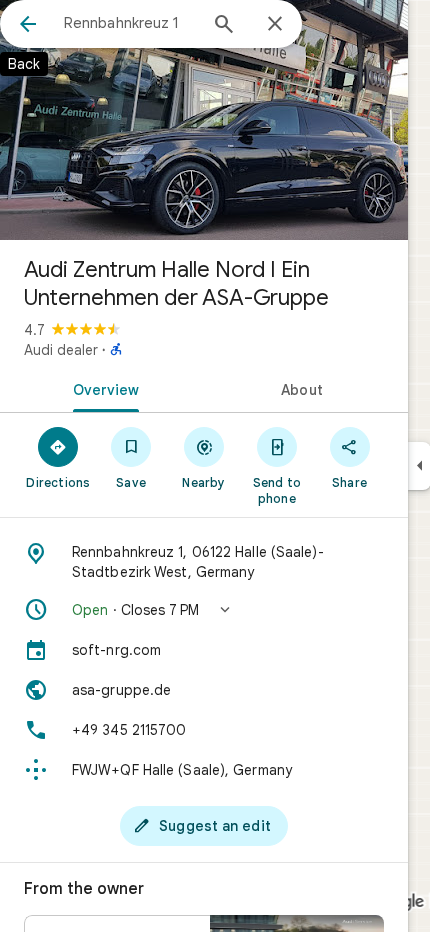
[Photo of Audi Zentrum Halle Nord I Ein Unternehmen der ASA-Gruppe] (204, 120)
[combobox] (130, 23)
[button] (204, 610)
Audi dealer (61, 350)
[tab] (102, 388)
